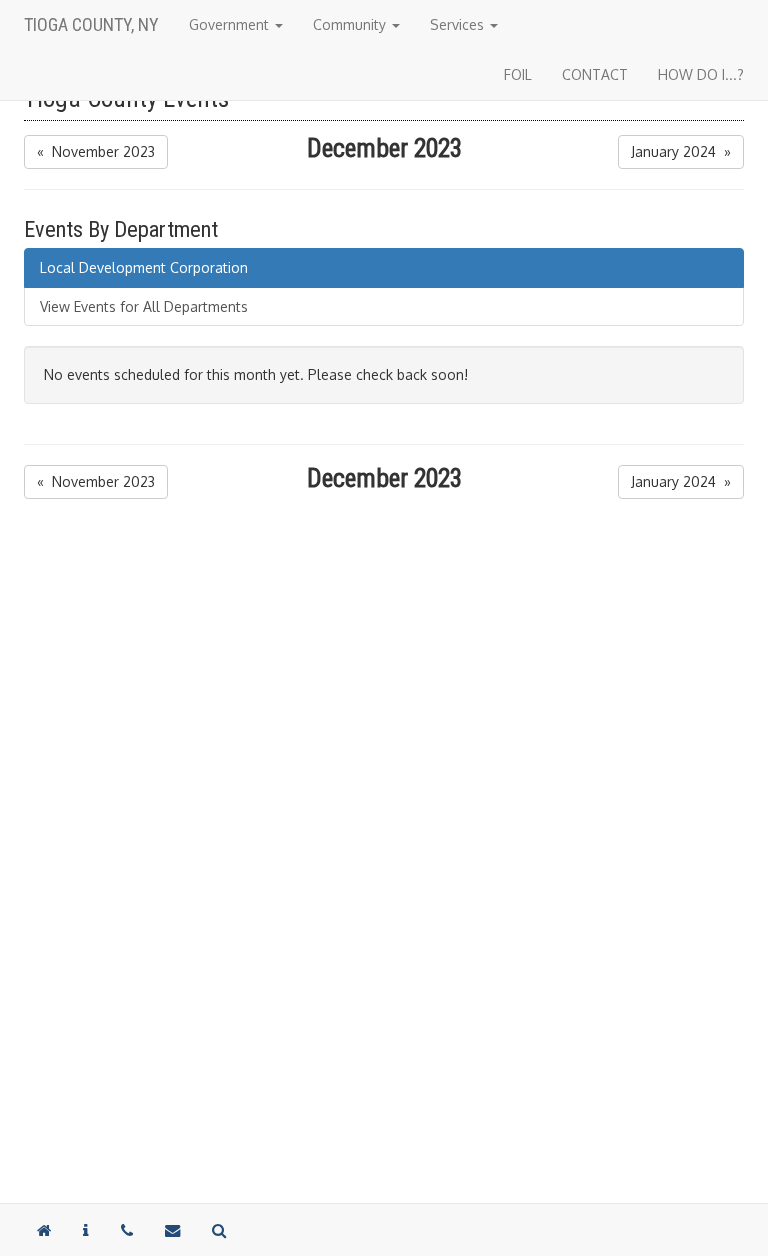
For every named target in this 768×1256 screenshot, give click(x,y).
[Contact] (86, 1230)
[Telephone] (127, 1230)
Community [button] (351, 24)
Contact (595, 74)
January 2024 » (681, 151)
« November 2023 (96, 151)
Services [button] (459, 24)
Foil (518, 74)
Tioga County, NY (91, 24)
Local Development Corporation (144, 267)
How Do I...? (701, 74)
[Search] (219, 1230)
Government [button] (231, 24)
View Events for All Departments (144, 306)
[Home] (44, 1230)
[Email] (172, 1230)
